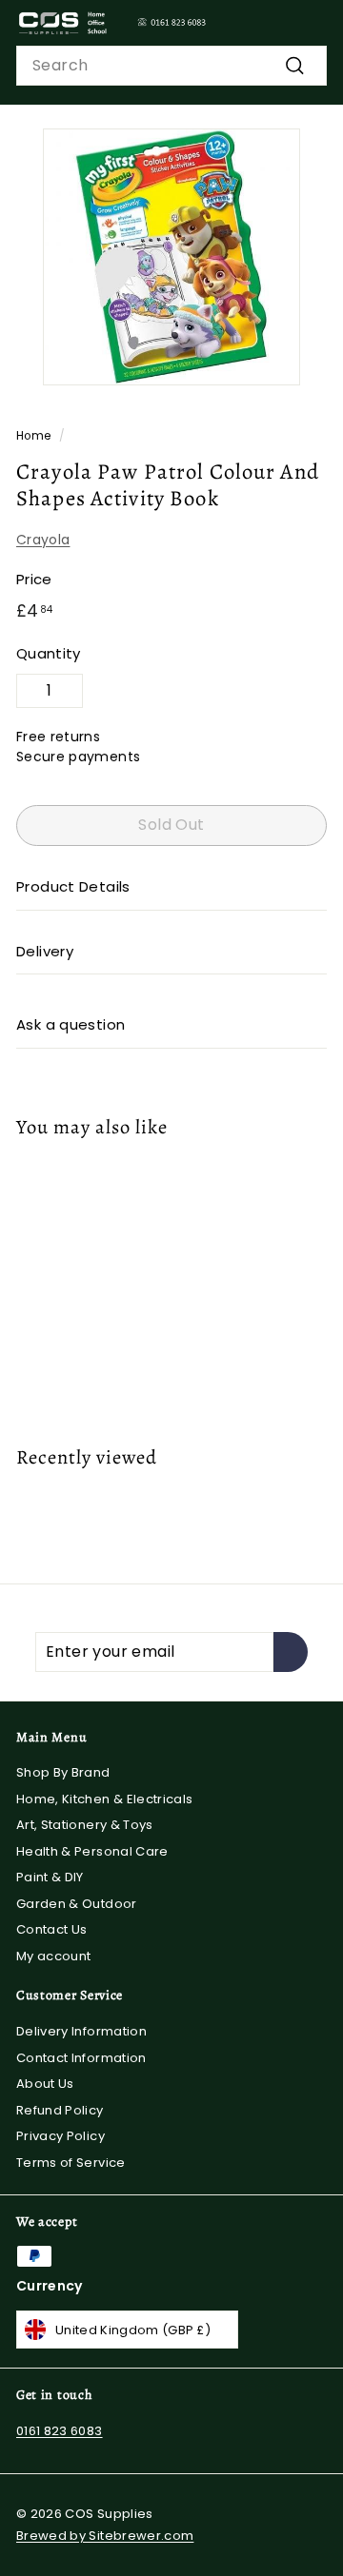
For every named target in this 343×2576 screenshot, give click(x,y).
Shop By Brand (63, 1772)
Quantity (49, 653)
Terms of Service (71, 2163)
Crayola (43, 540)
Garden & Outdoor (77, 1904)
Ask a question (71, 1024)
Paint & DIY (50, 1877)
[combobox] (171, 66)
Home (33, 436)
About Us (45, 2084)
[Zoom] (282, 367)
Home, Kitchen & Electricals (104, 1799)
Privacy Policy (61, 2136)
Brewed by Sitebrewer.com (105, 2536)
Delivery (45, 951)
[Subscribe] (291, 1652)
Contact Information (81, 2058)
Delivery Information (81, 2031)
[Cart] (312, 23)
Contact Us (52, 1929)
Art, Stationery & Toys (85, 1825)
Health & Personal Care (92, 1851)
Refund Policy (60, 2110)
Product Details (73, 886)
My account (54, 1956)
